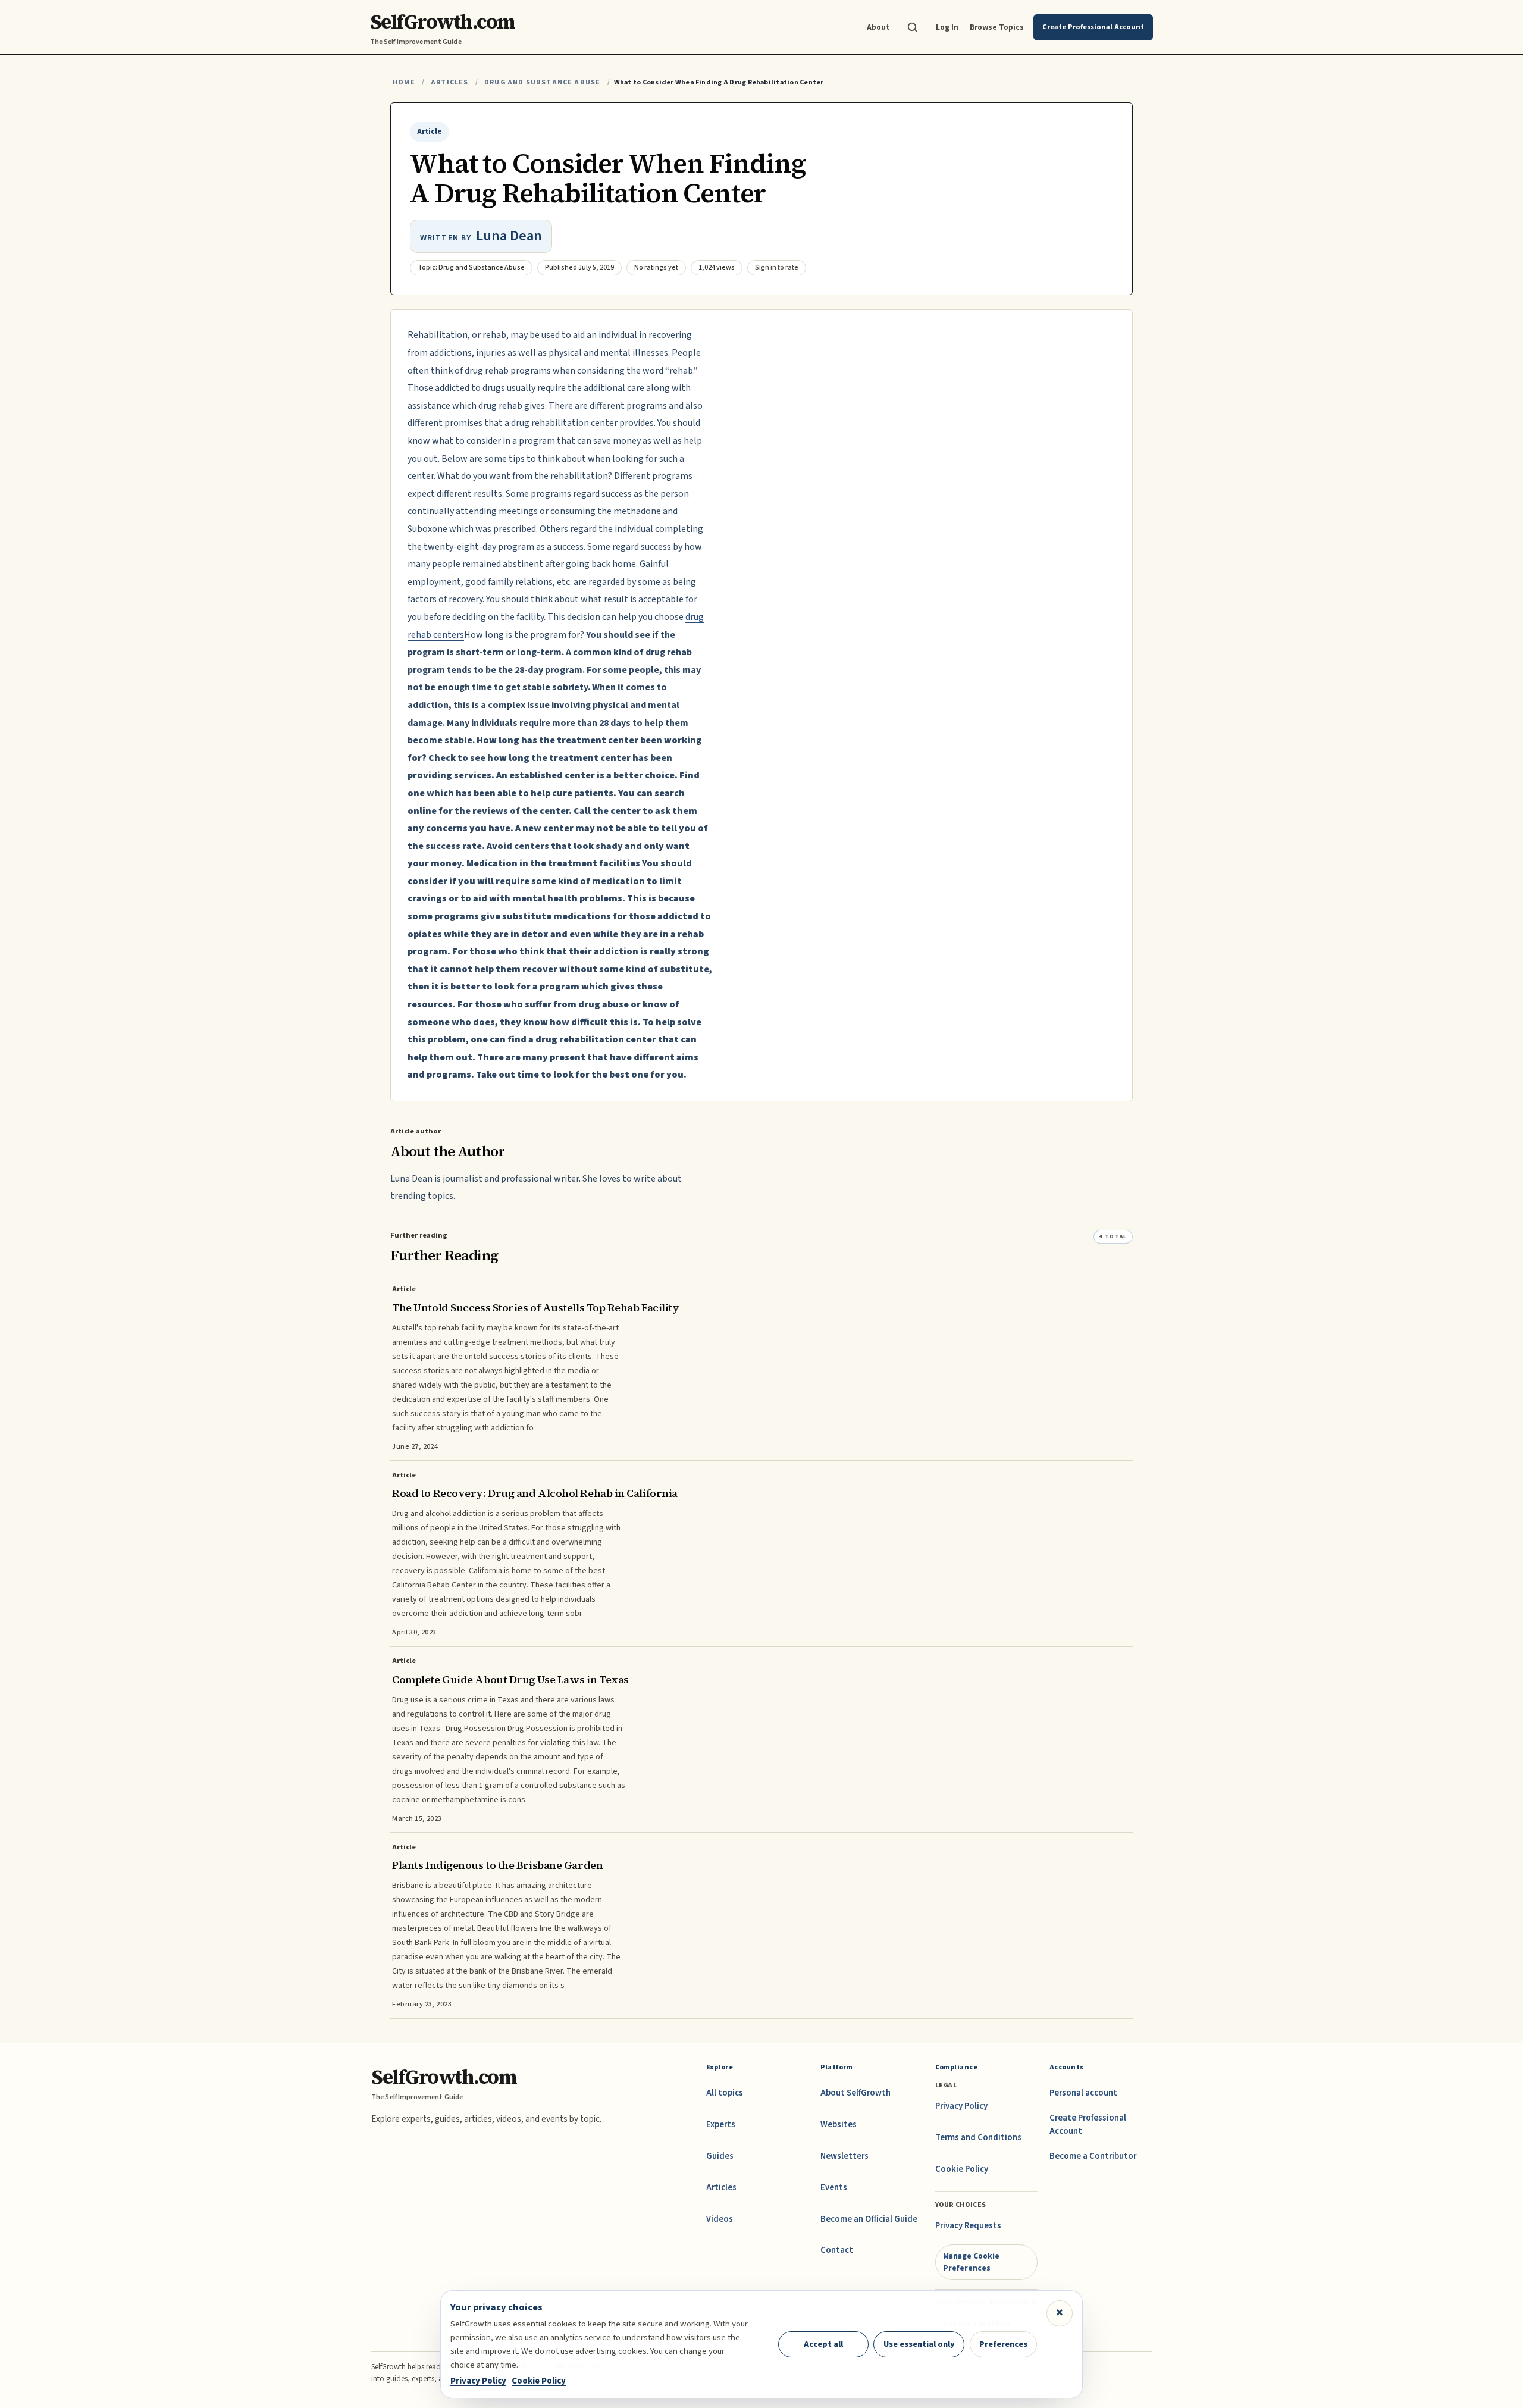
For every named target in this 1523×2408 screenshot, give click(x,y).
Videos (720, 2219)
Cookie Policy (962, 2169)
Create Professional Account (1088, 2124)
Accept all (823, 2344)
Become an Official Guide (869, 2219)
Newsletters (844, 2156)
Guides (720, 2156)
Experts (721, 2124)
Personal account (1083, 2093)
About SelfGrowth (855, 2093)
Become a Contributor (1093, 2156)
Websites (839, 2124)
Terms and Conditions (978, 2138)
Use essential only (919, 2344)
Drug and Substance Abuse (542, 82)
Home (404, 82)
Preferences (1003, 2344)
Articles (449, 82)
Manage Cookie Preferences (971, 2262)
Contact (837, 2250)
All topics (725, 2093)
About (878, 27)
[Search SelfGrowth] (913, 27)
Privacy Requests (968, 2226)
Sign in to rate (777, 267)
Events (834, 2188)
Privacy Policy (961, 2106)
